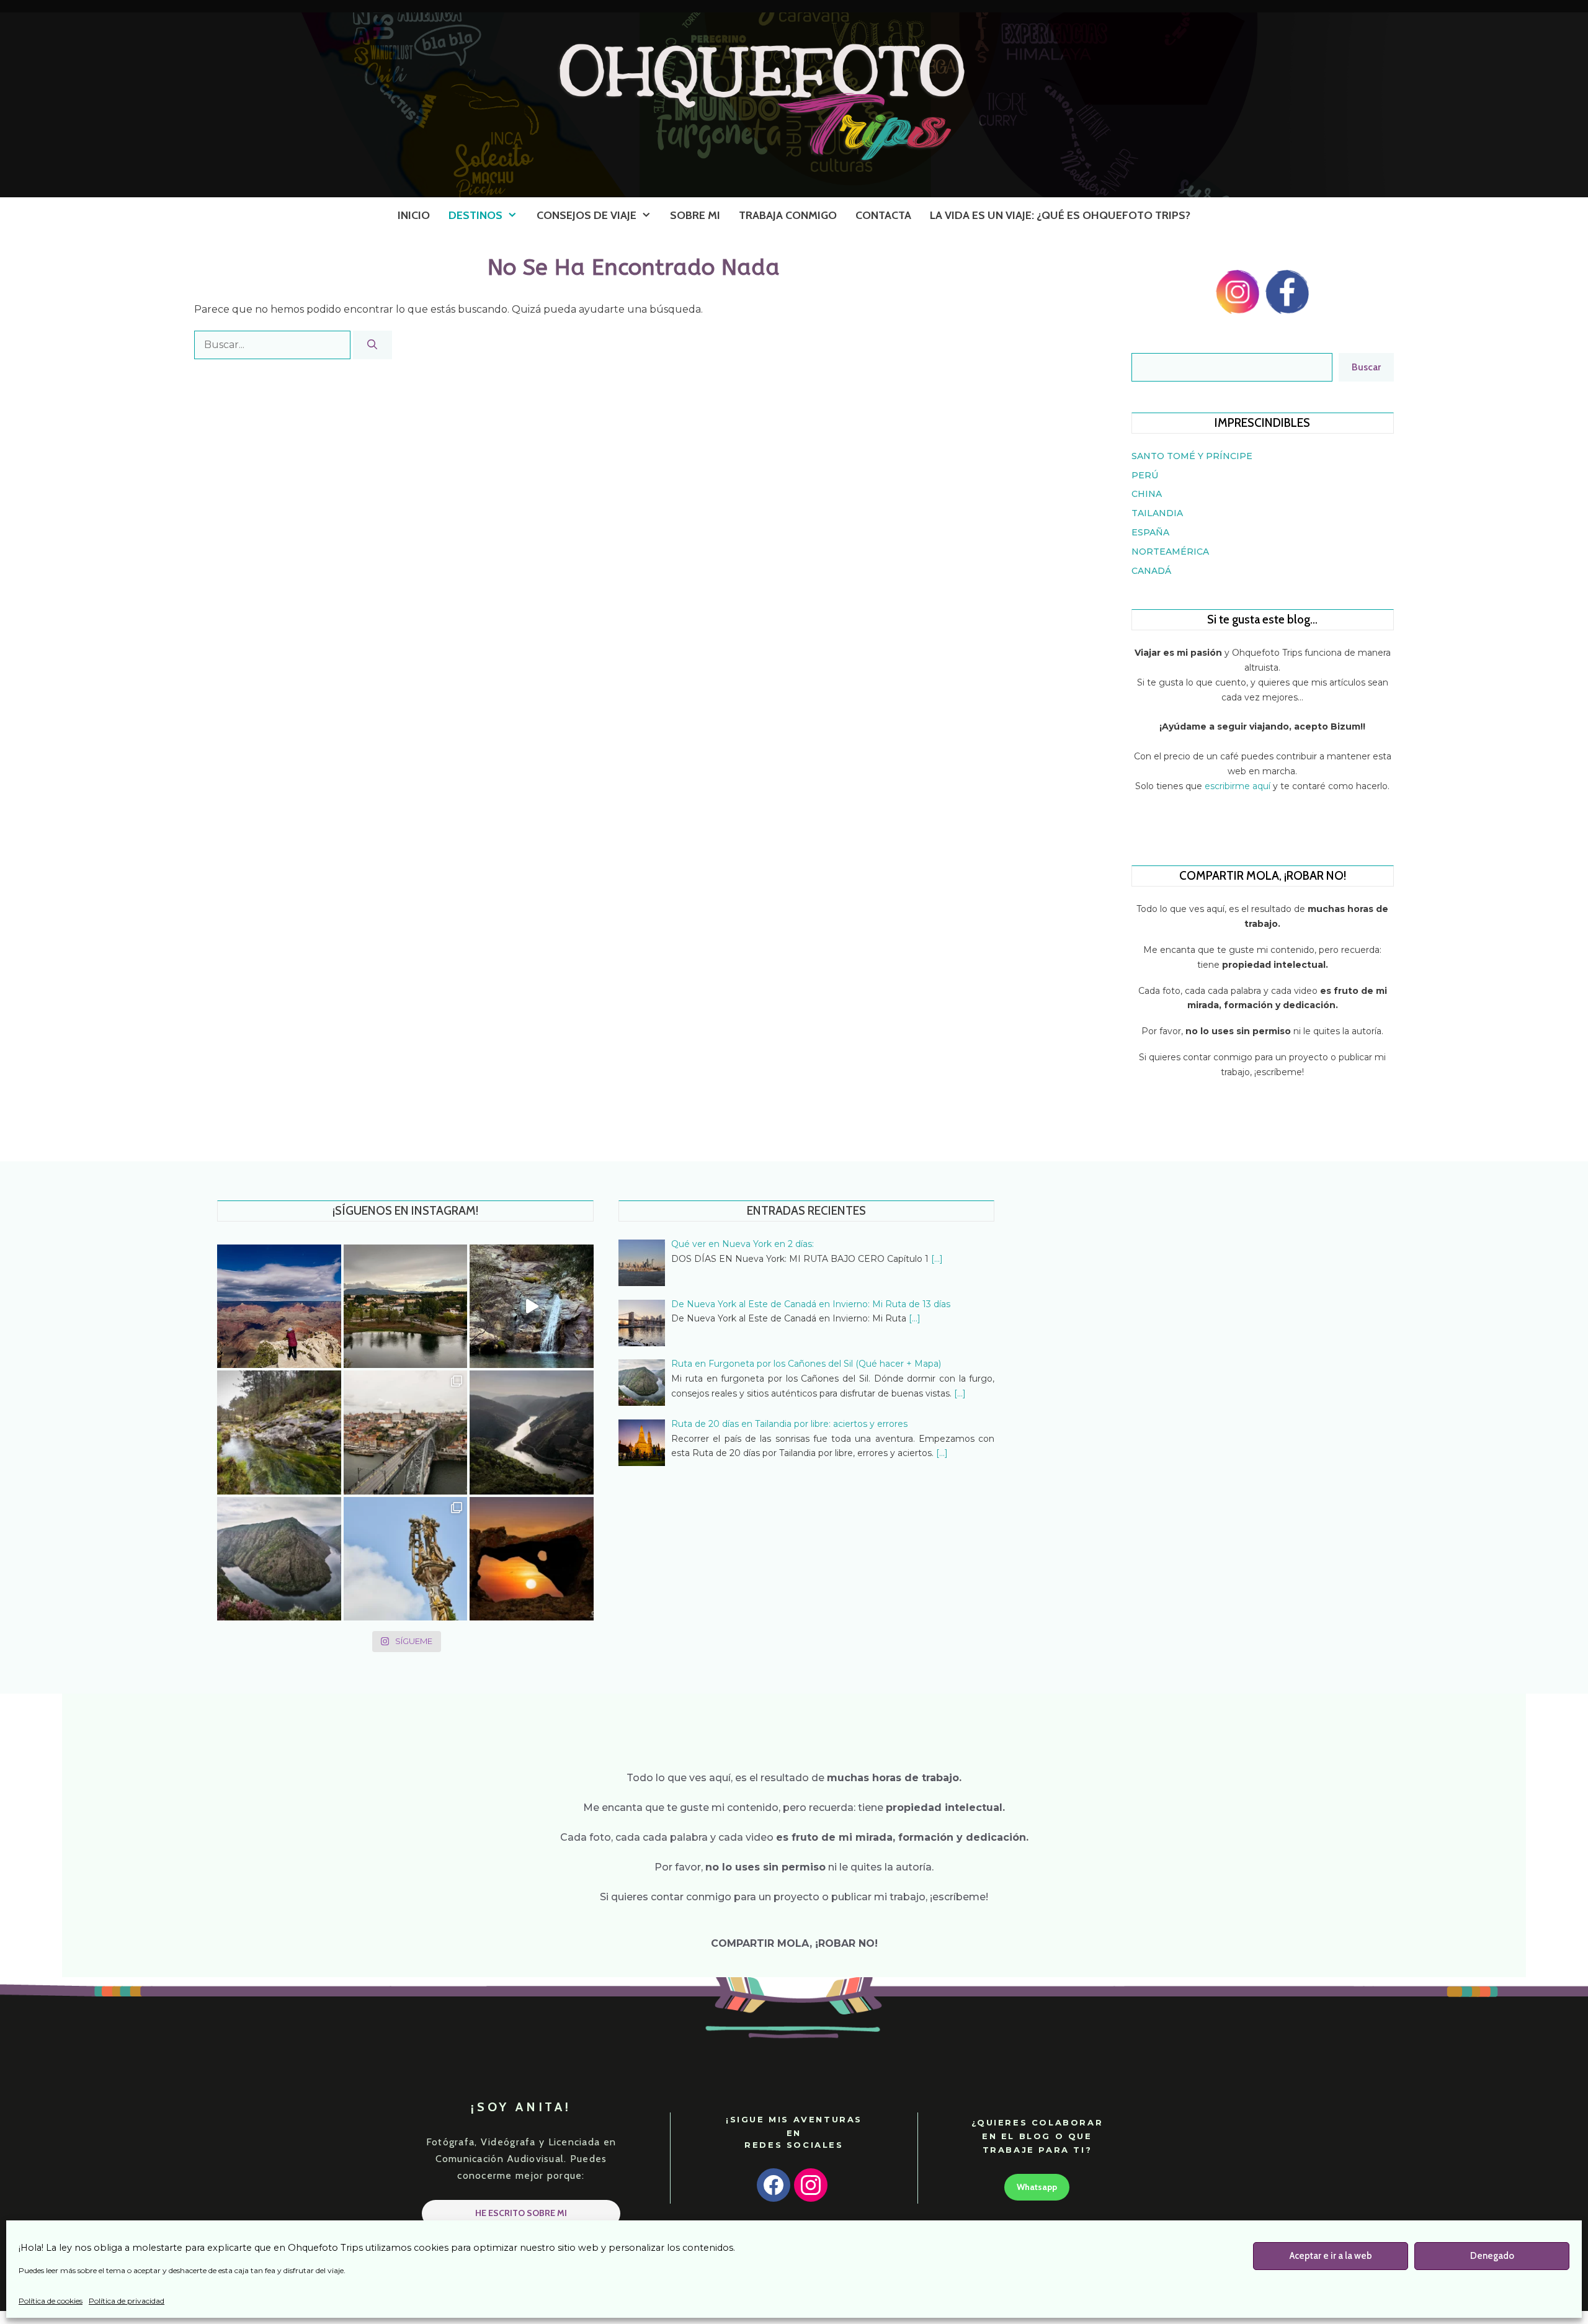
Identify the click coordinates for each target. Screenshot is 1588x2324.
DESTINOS (475, 215)
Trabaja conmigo (788, 215)
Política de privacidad (127, 2301)
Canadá (1151, 571)
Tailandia (1157, 513)
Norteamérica (1170, 552)
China (1147, 494)
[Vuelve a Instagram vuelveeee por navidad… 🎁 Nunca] (406, 1432)
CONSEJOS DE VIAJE (587, 215)
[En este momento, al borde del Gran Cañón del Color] (279, 1307)
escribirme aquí (1239, 786)
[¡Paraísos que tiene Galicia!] (532, 1307)
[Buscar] (372, 345)
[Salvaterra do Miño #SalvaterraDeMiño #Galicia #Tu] (406, 1307)
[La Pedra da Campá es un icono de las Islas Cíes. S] (532, 1559)
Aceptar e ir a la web (1331, 2256)
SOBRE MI (695, 215)
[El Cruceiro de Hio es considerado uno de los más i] (406, 1559)
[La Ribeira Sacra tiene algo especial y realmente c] (532, 1432)
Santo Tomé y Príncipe (1192, 456)
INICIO (414, 215)
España (1150, 532)
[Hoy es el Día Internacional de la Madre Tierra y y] (279, 1559)
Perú (1145, 475)
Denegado (1492, 2256)
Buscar (1366, 367)
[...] (937, 1259)
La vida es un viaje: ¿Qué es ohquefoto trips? (1060, 215)
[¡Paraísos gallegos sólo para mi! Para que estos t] (279, 1432)
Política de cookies (51, 2301)
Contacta (883, 215)
